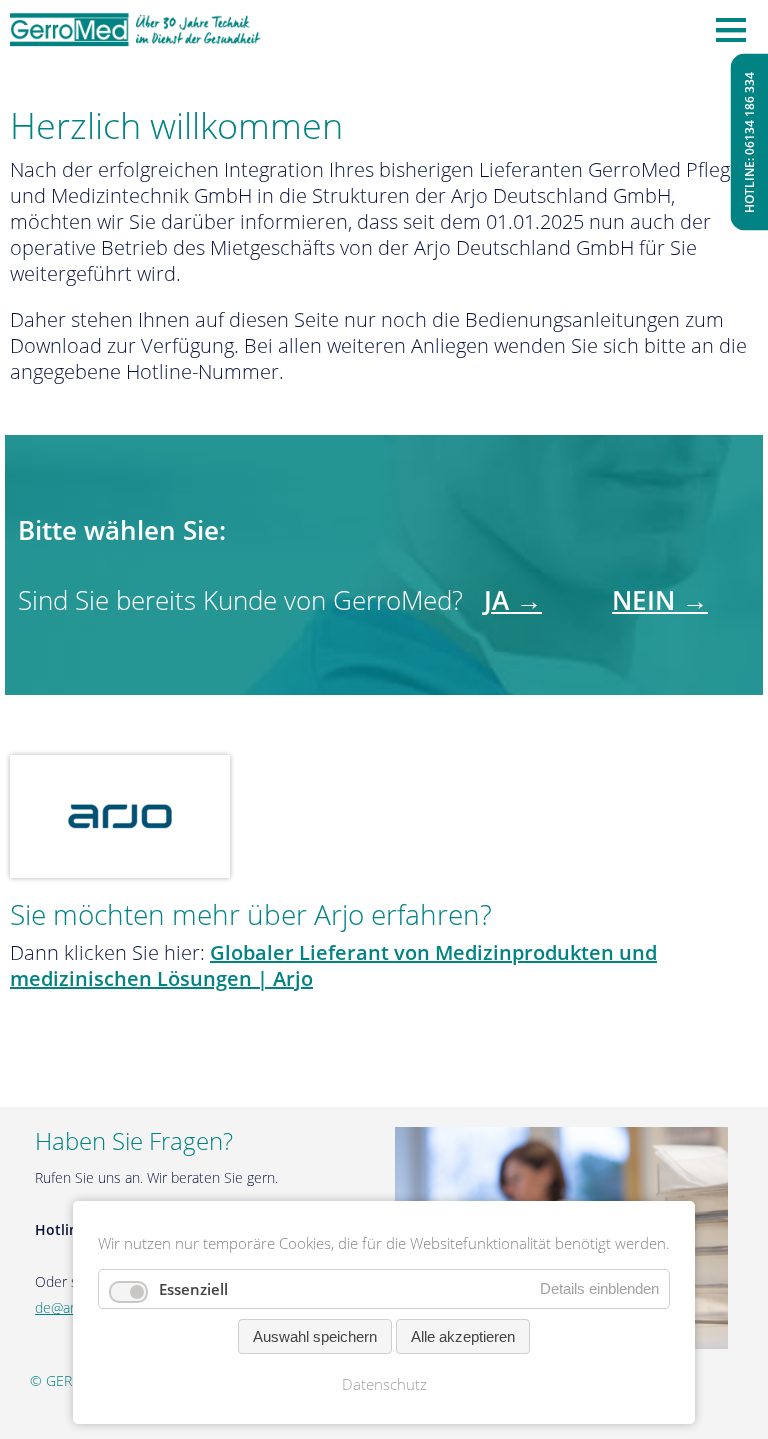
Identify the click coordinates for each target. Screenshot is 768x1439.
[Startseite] (136, 30)
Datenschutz (384, 1384)
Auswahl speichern (315, 1336)
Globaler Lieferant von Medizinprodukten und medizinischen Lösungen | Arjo (333, 965)
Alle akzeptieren (463, 1336)
